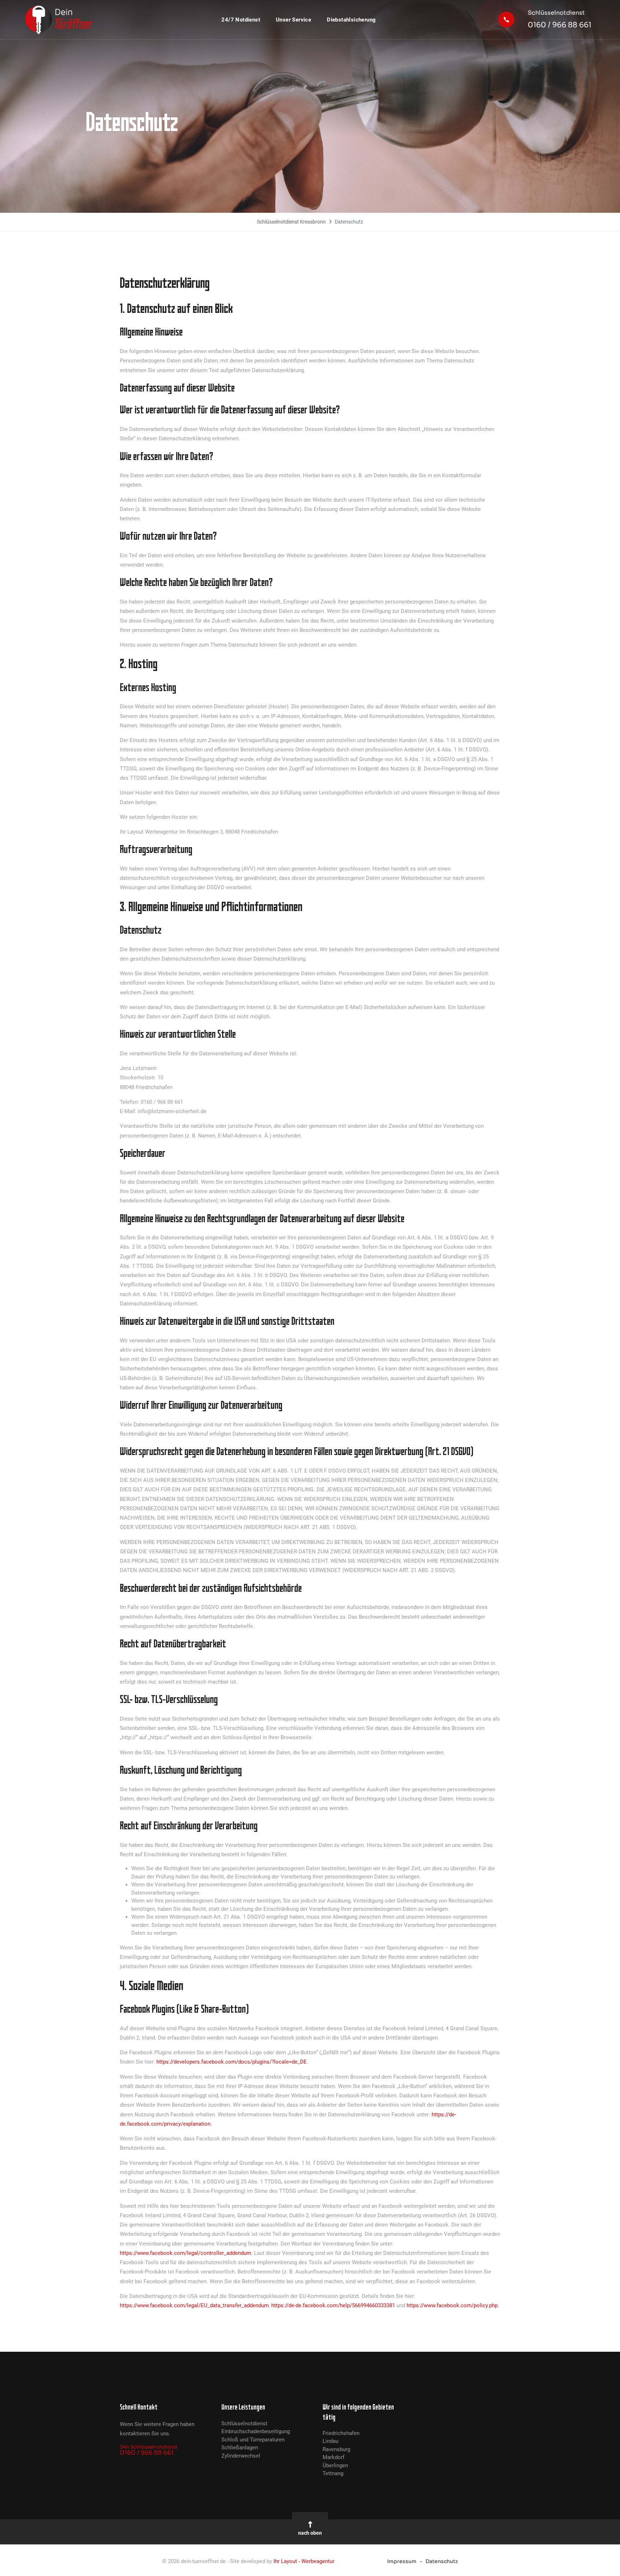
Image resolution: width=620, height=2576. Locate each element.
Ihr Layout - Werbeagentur (304, 2561)
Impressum (402, 2561)
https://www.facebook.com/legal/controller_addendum (185, 2253)
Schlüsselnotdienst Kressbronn (291, 222)
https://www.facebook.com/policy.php (452, 2305)
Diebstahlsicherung (351, 20)
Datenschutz (442, 2561)
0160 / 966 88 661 (560, 19)
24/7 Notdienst (241, 20)
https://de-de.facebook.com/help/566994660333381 (333, 2305)
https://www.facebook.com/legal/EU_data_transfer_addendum (194, 2305)
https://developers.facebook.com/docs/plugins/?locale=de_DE (232, 2062)
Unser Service (293, 20)
